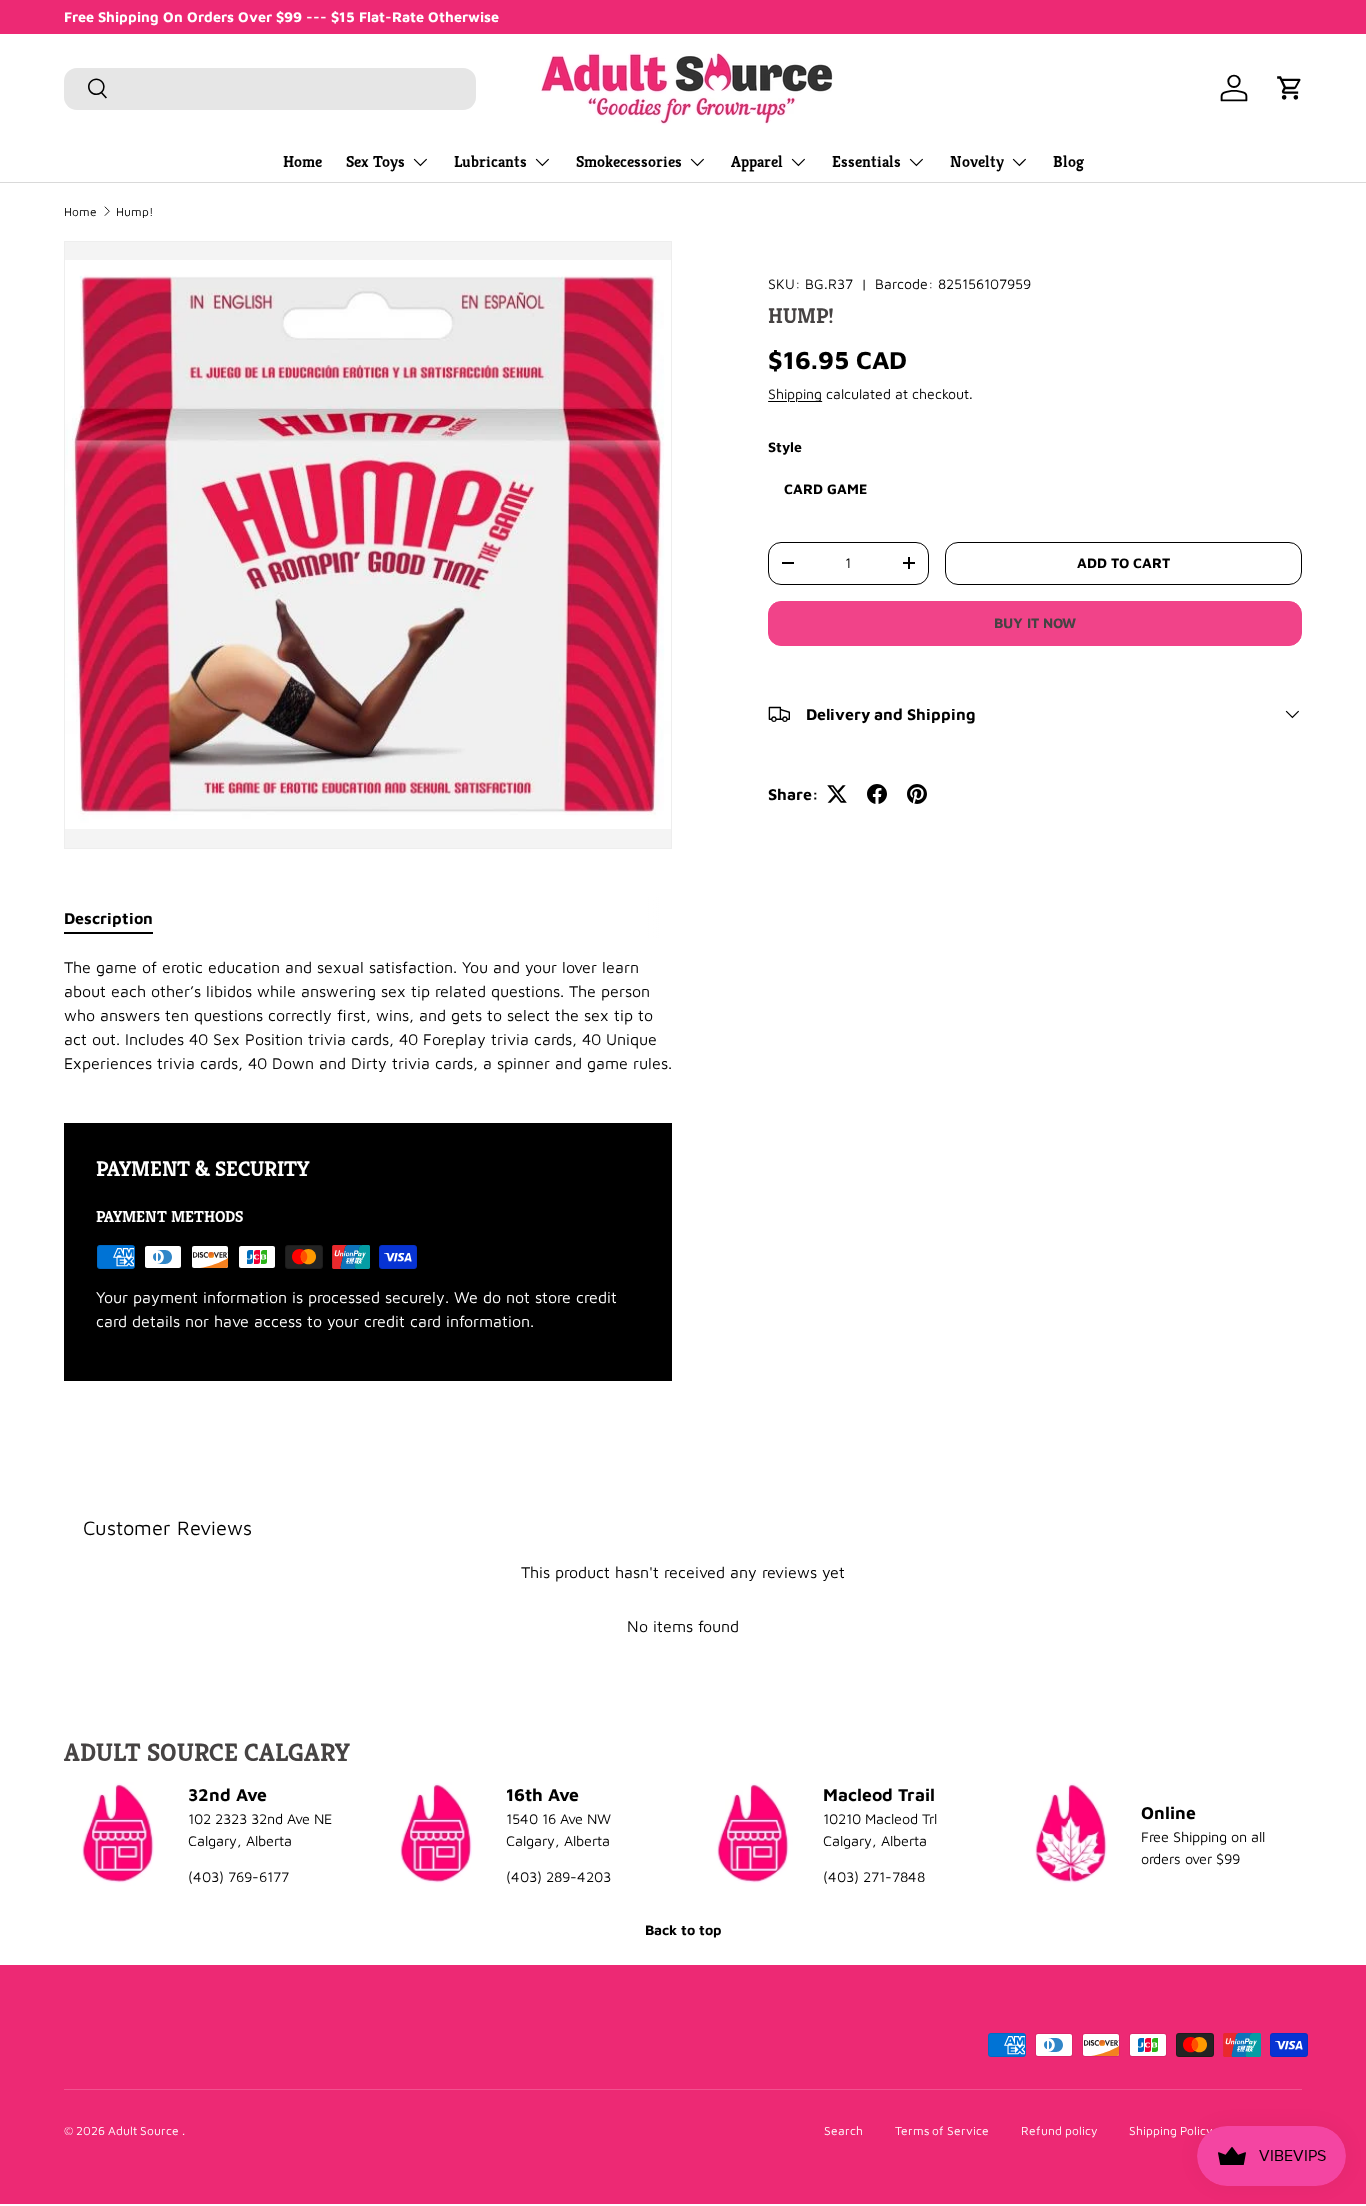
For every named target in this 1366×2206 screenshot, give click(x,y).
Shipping (795, 393)
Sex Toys (375, 161)
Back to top (683, 1929)
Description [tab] (108, 918)
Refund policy (1059, 2130)
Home (302, 161)
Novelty (977, 161)
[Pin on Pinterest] (917, 794)
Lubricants (490, 161)
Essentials (866, 161)
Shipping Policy (1170, 2130)
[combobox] (270, 88)
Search (843, 2130)
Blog (1068, 161)
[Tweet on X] (837, 794)
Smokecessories (629, 161)
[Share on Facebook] (877, 794)
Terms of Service (942, 2130)
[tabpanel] (368, 1015)
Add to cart (1123, 562)
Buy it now (1035, 622)
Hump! (134, 212)
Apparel (757, 161)
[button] (1290, 88)
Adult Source (145, 2130)
